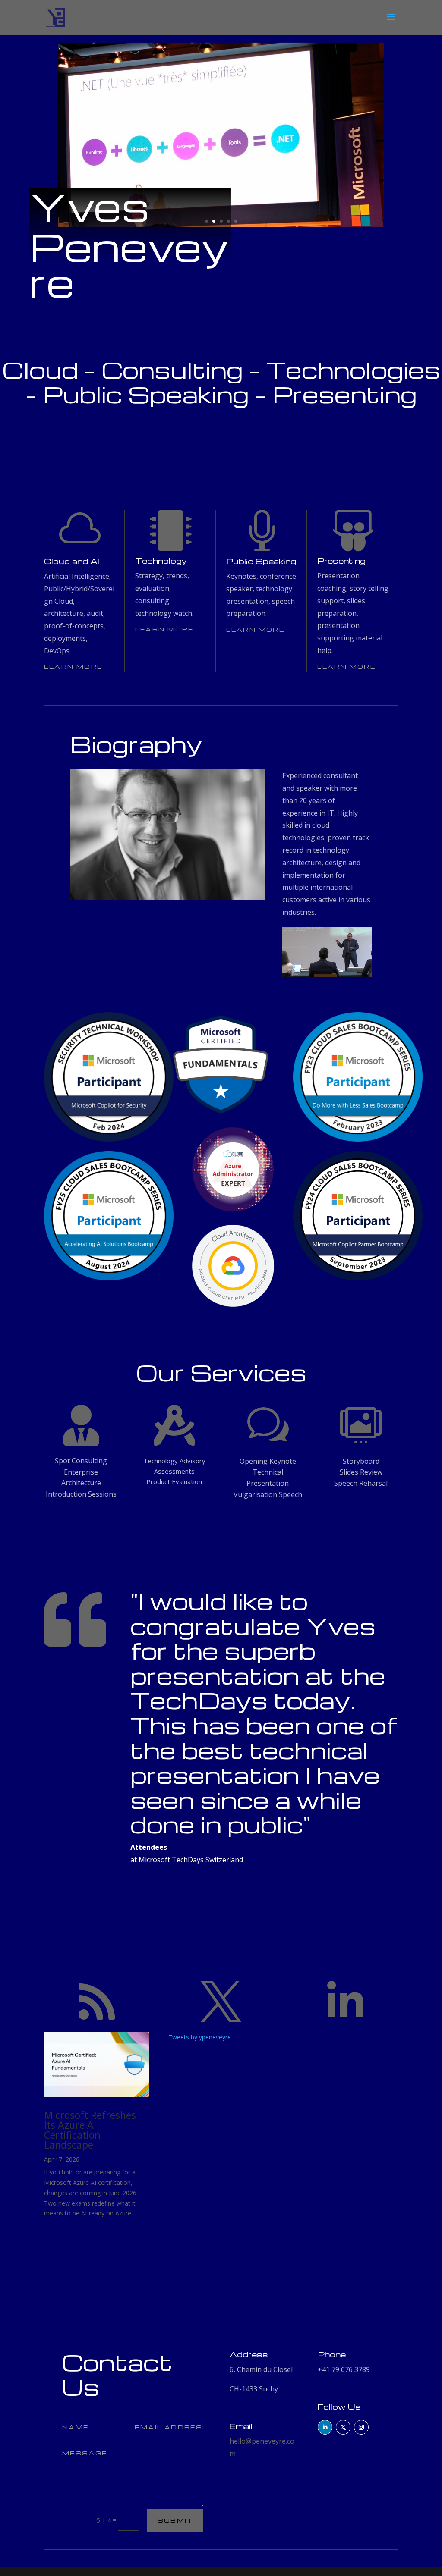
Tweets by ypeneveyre (200, 2037)
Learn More (73, 667)
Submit (175, 2520)
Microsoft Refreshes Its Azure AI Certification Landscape (90, 2130)
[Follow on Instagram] (361, 2427)
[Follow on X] (343, 2427)
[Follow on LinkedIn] (325, 2427)
